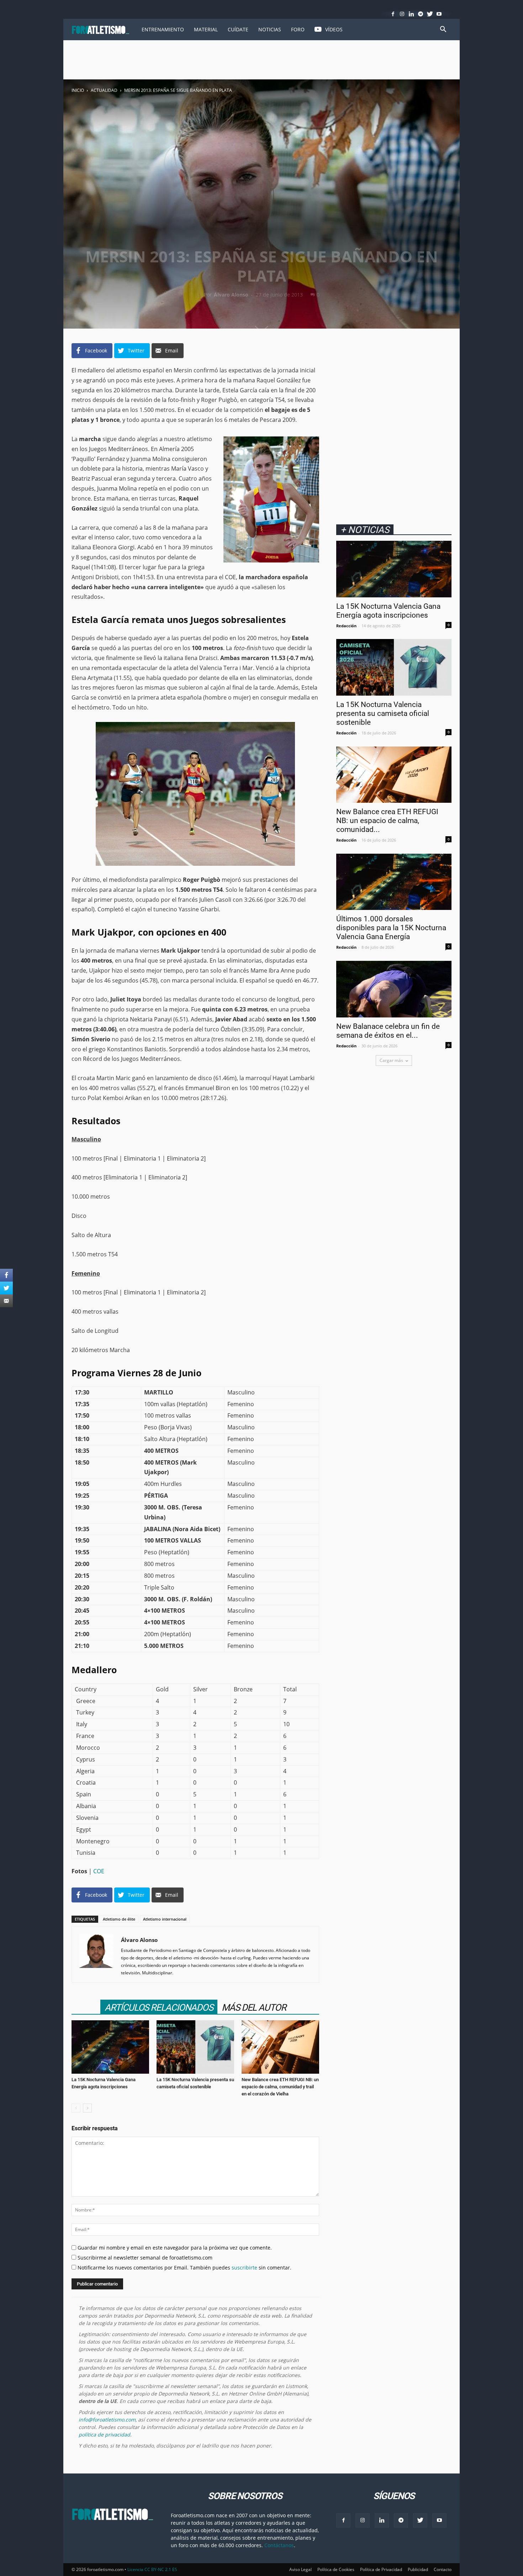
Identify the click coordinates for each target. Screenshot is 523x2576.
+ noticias (365, 529)
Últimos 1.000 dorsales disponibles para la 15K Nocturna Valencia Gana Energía (391, 928)
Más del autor (254, 2007)
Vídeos (334, 29)
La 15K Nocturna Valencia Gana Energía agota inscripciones (388, 611)
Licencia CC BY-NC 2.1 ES (152, 2569)
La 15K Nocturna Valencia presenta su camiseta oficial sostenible (383, 713)
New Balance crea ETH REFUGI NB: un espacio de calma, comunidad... (387, 821)
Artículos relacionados (159, 2007)
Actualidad (104, 90)
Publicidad (418, 2569)
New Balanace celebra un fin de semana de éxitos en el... (388, 1031)
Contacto (443, 2569)
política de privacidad (104, 2434)
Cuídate (238, 29)
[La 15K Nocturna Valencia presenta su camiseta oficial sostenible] (195, 2047)
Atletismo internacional (165, 1919)
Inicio (78, 90)
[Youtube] (439, 14)
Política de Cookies (336, 2569)
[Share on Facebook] (6, 1275)
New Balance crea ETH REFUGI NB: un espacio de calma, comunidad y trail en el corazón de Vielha (280, 2087)
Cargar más (391, 1060)
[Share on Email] (6, 1301)
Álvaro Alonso (231, 295)
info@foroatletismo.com (107, 2420)
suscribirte (244, 2268)
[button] (443, 30)
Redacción (346, 626)
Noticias (270, 29)
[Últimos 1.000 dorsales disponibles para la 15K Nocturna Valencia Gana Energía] (394, 882)
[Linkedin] (411, 14)
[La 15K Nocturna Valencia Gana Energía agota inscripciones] (110, 2047)
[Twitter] (430, 14)
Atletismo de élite (119, 1919)
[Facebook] (393, 14)
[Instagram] (402, 14)
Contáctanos (279, 2545)
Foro (298, 29)
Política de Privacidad (381, 2569)
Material (206, 29)
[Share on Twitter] (6, 1288)
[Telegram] (421, 14)
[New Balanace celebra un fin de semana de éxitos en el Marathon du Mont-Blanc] (394, 989)
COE (99, 1871)
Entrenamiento (163, 29)
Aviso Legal (300, 2569)
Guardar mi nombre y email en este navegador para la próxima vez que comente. (174, 2248)
